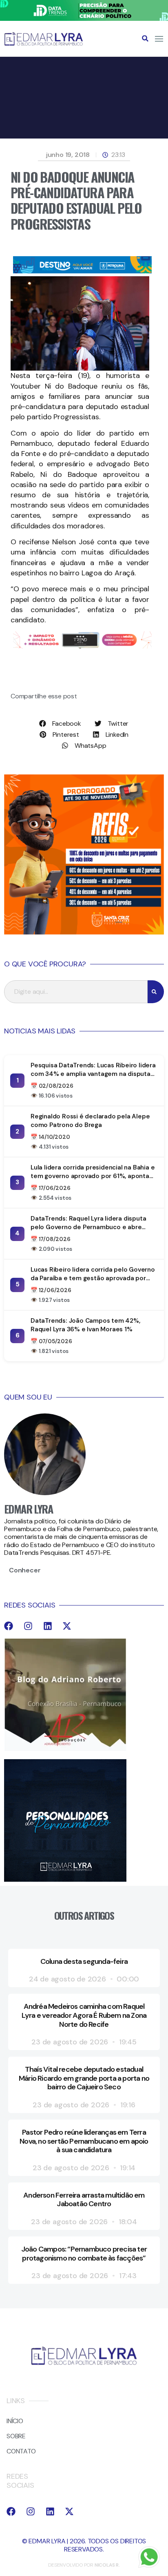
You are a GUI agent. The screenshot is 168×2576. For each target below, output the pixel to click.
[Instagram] (28, 1626)
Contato (21, 2451)
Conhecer (25, 1570)
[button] (145, 38)
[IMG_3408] (82, 271)
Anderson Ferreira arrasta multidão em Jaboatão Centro (84, 2200)
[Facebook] (9, 1626)
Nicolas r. (107, 2565)
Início (15, 2421)
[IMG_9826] (84, 19)
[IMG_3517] (84, 932)
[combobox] (76, 992)
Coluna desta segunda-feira (84, 1961)
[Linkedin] (48, 1626)
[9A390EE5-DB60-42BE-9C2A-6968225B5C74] (82, 646)
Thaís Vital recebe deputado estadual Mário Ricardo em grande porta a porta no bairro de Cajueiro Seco (84, 2078)
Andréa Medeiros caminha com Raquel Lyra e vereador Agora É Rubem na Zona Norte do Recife (84, 2015)
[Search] (156, 992)
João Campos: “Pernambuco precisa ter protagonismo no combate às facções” (84, 2254)
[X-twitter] (67, 1626)
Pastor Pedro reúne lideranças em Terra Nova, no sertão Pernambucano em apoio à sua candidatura (84, 2141)
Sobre (16, 2436)
